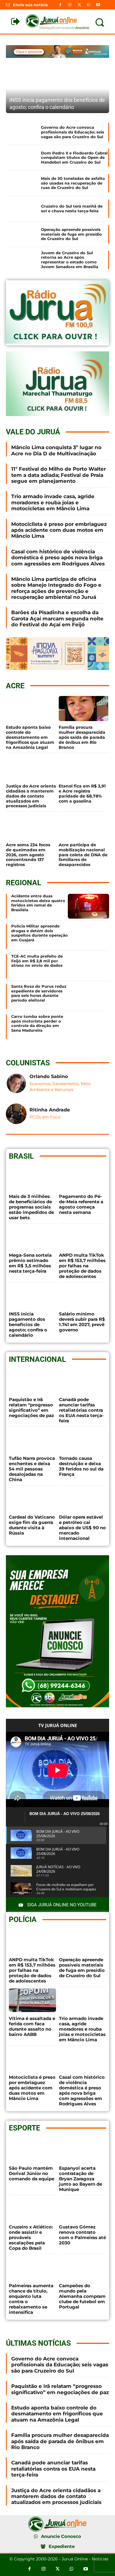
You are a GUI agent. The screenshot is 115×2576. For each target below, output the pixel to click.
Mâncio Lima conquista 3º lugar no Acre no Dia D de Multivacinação (56, 450)
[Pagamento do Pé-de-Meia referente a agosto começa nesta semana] (83, 1178)
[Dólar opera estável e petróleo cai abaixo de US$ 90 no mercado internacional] (83, 1499)
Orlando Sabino (49, 1076)
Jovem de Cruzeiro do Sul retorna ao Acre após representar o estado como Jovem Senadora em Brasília (70, 260)
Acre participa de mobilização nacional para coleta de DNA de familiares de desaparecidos (83, 855)
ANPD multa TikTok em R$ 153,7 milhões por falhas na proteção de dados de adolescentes (82, 1266)
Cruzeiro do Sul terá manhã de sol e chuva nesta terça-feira (72, 208)
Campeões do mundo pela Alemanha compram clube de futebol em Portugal (82, 2296)
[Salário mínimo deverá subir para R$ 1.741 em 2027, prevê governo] (83, 1296)
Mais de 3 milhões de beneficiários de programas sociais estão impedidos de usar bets (31, 1207)
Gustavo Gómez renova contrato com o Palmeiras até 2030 (82, 2235)
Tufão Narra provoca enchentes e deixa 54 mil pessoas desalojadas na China (32, 1469)
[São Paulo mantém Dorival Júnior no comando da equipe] (32, 2150)
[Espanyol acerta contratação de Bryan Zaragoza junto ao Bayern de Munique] (83, 2150)
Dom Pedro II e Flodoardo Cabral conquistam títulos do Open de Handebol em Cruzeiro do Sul (74, 158)
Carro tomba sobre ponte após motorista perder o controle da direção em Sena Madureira (37, 1023)
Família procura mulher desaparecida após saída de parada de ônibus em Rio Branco (82, 737)
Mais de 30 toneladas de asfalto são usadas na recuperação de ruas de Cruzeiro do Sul (73, 183)
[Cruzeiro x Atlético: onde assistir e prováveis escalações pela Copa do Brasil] (32, 2209)
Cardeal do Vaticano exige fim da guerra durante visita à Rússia (32, 1525)
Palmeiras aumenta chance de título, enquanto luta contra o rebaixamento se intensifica (31, 2299)
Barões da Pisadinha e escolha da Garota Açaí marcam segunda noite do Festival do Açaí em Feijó (57, 618)
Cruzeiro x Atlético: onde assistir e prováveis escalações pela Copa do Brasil (31, 2237)
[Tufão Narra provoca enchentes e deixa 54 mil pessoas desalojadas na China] (32, 1440)
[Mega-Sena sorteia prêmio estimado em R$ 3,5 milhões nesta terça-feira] (32, 1237)
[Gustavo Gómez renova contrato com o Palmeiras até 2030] (83, 2209)
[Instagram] (70, 5)
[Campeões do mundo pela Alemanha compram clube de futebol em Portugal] (83, 2267)
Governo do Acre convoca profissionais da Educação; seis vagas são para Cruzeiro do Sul (73, 132)
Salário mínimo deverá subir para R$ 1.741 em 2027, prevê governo (82, 1322)
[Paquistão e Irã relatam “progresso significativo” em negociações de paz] (32, 1381)
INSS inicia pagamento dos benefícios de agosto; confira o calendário (28, 1324)
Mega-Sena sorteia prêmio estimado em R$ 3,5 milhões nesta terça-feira (30, 1263)
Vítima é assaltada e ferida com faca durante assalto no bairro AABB (32, 2026)
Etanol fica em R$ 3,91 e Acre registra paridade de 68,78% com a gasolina (82, 793)
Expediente (62, 2546)
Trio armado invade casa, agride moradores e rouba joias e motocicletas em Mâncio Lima (53, 502)
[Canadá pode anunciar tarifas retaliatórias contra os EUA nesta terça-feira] (83, 1381)
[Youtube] (98, 5)
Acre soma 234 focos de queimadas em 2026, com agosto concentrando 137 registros (28, 855)
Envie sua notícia (30, 5)
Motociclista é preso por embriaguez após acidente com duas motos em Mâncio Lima (59, 530)
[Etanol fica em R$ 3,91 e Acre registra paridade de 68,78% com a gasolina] (84, 767)
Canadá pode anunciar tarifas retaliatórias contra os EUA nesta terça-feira (81, 1410)
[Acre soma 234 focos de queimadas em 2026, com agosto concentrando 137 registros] (31, 826)
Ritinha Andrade (50, 1110)
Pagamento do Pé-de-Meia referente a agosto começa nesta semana (81, 1204)
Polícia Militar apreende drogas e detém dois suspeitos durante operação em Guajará (40, 933)
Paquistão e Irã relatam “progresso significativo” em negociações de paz (31, 1407)
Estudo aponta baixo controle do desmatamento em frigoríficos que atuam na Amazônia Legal (30, 737)
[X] (79, 5)
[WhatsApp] (89, 5)
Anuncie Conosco (61, 2536)
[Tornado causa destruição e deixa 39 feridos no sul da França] (83, 1440)
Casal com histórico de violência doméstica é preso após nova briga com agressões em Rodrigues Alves (58, 558)
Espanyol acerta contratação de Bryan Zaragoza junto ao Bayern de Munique (80, 2179)
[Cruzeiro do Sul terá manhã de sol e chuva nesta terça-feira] (21, 209)
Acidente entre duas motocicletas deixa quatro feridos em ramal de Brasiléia (38, 903)
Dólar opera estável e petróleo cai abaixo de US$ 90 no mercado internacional (82, 1528)
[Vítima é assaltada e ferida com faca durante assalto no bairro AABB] (32, 2000)
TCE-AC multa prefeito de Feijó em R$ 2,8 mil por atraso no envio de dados (37, 961)
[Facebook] (60, 5)
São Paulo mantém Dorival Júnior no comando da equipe (32, 2173)
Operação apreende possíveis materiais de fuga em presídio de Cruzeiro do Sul (72, 234)
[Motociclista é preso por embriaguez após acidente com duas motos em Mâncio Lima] (32, 2059)
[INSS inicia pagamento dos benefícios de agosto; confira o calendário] (57, 89)
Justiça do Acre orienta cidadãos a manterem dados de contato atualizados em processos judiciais (31, 796)
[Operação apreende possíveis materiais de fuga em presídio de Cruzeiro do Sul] (21, 234)
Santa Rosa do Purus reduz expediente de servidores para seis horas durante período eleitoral (39, 993)
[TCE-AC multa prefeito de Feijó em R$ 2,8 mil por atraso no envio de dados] (88, 966)
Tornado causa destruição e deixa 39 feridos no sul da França (81, 1466)
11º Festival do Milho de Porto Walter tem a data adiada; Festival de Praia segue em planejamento (59, 475)
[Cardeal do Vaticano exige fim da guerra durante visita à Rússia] (32, 1499)
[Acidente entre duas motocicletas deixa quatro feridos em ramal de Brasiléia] (88, 906)
